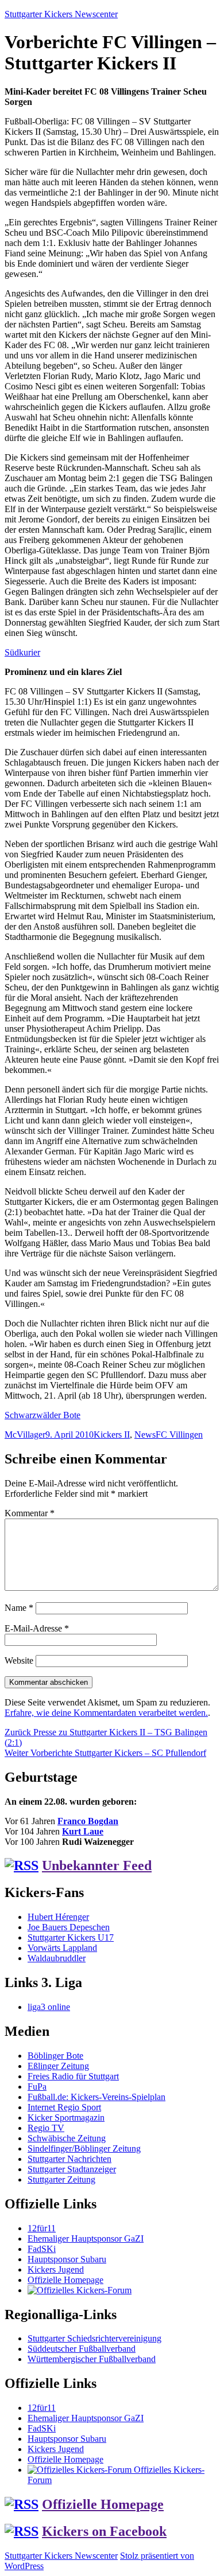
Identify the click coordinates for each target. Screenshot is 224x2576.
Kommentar (30, 1513)
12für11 (42, 2228)
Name (19, 1608)
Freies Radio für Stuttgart (73, 2076)
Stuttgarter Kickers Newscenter (61, 14)
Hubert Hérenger (58, 1917)
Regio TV (46, 2128)
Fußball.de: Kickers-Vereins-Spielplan (96, 2097)
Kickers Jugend (56, 2269)
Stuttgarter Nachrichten (69, 2159)
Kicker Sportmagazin (66, 2118)
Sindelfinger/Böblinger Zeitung (84, 2148)
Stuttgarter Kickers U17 (71, 1937)
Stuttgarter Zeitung (61, 2179)
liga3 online (49, 2007)
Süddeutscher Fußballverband (82, 2349)
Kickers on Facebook (104, 2531)
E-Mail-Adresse (37, 1628)
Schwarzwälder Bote (43, 1415)
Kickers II (112, 1435)
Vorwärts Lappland (62, 1948)
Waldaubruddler (57, 1958)
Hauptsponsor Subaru (67, 2259)
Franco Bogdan (88, 1821)
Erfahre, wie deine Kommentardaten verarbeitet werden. (106, 1713)
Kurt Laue (83, 1831)
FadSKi (42, 2249)
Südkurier (22, 652)
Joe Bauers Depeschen (69, 1927)
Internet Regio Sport (64, 2107)
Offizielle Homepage (65, 2280)
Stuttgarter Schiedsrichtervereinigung (94, 2338)
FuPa (37, 2087)
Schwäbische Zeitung (67, 2138)
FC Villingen (179, 1435)
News (145, 1435)
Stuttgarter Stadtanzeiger (72, 2169)
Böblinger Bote (55, 2056)
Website (19, 1660)
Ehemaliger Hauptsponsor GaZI (86, 2239)
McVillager (25, 1435)
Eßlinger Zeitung (58, 2066)
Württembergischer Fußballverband (92, 2359)
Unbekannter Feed (97, 1865)
